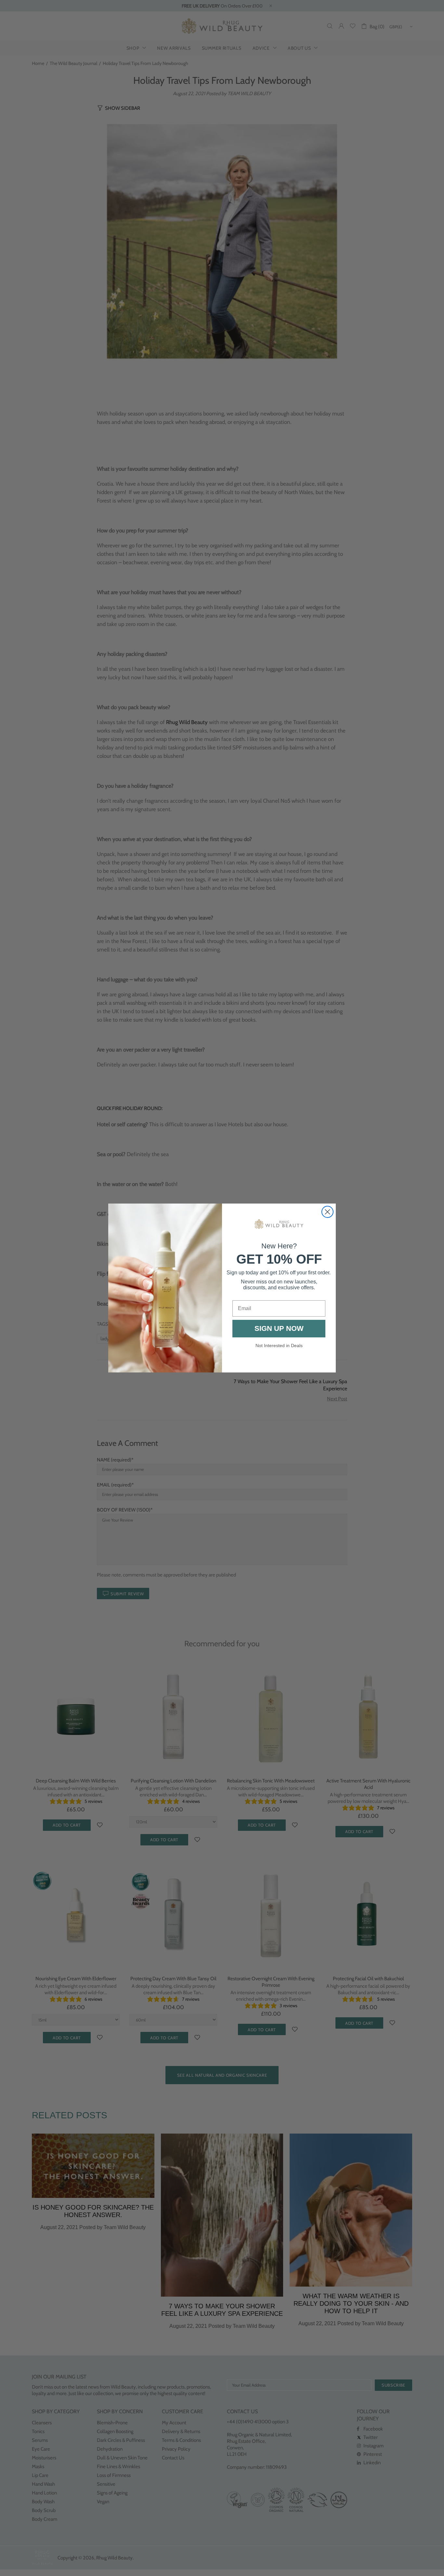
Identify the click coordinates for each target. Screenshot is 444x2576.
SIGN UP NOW (279, 1328)
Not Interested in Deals (279, 1345)
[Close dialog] (327, 1212)
